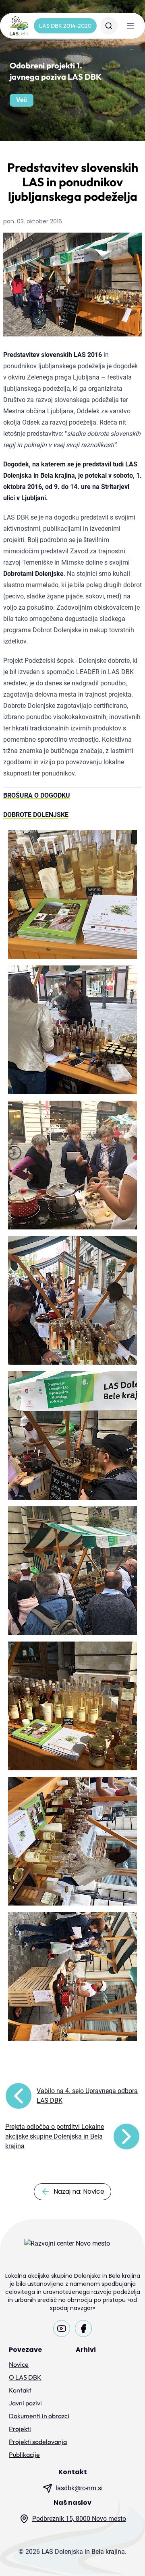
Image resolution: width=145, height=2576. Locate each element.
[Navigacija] (130, 26)
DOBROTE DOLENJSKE (36, 815)
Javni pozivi (25, 2403)
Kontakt (20, 2390)
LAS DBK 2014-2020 (65, 26)
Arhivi (86, 2350)
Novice (19, 2364)
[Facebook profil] (83, 2329)
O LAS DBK (25, 2377)
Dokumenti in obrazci (39, 2416)
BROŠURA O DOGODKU (37, 795)
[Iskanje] (109, 26)
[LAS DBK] (19, 26)
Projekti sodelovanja (38, 2442)
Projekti (20, 2429)
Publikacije (24, 2454)
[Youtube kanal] (62, 2329)
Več (22, 100)
